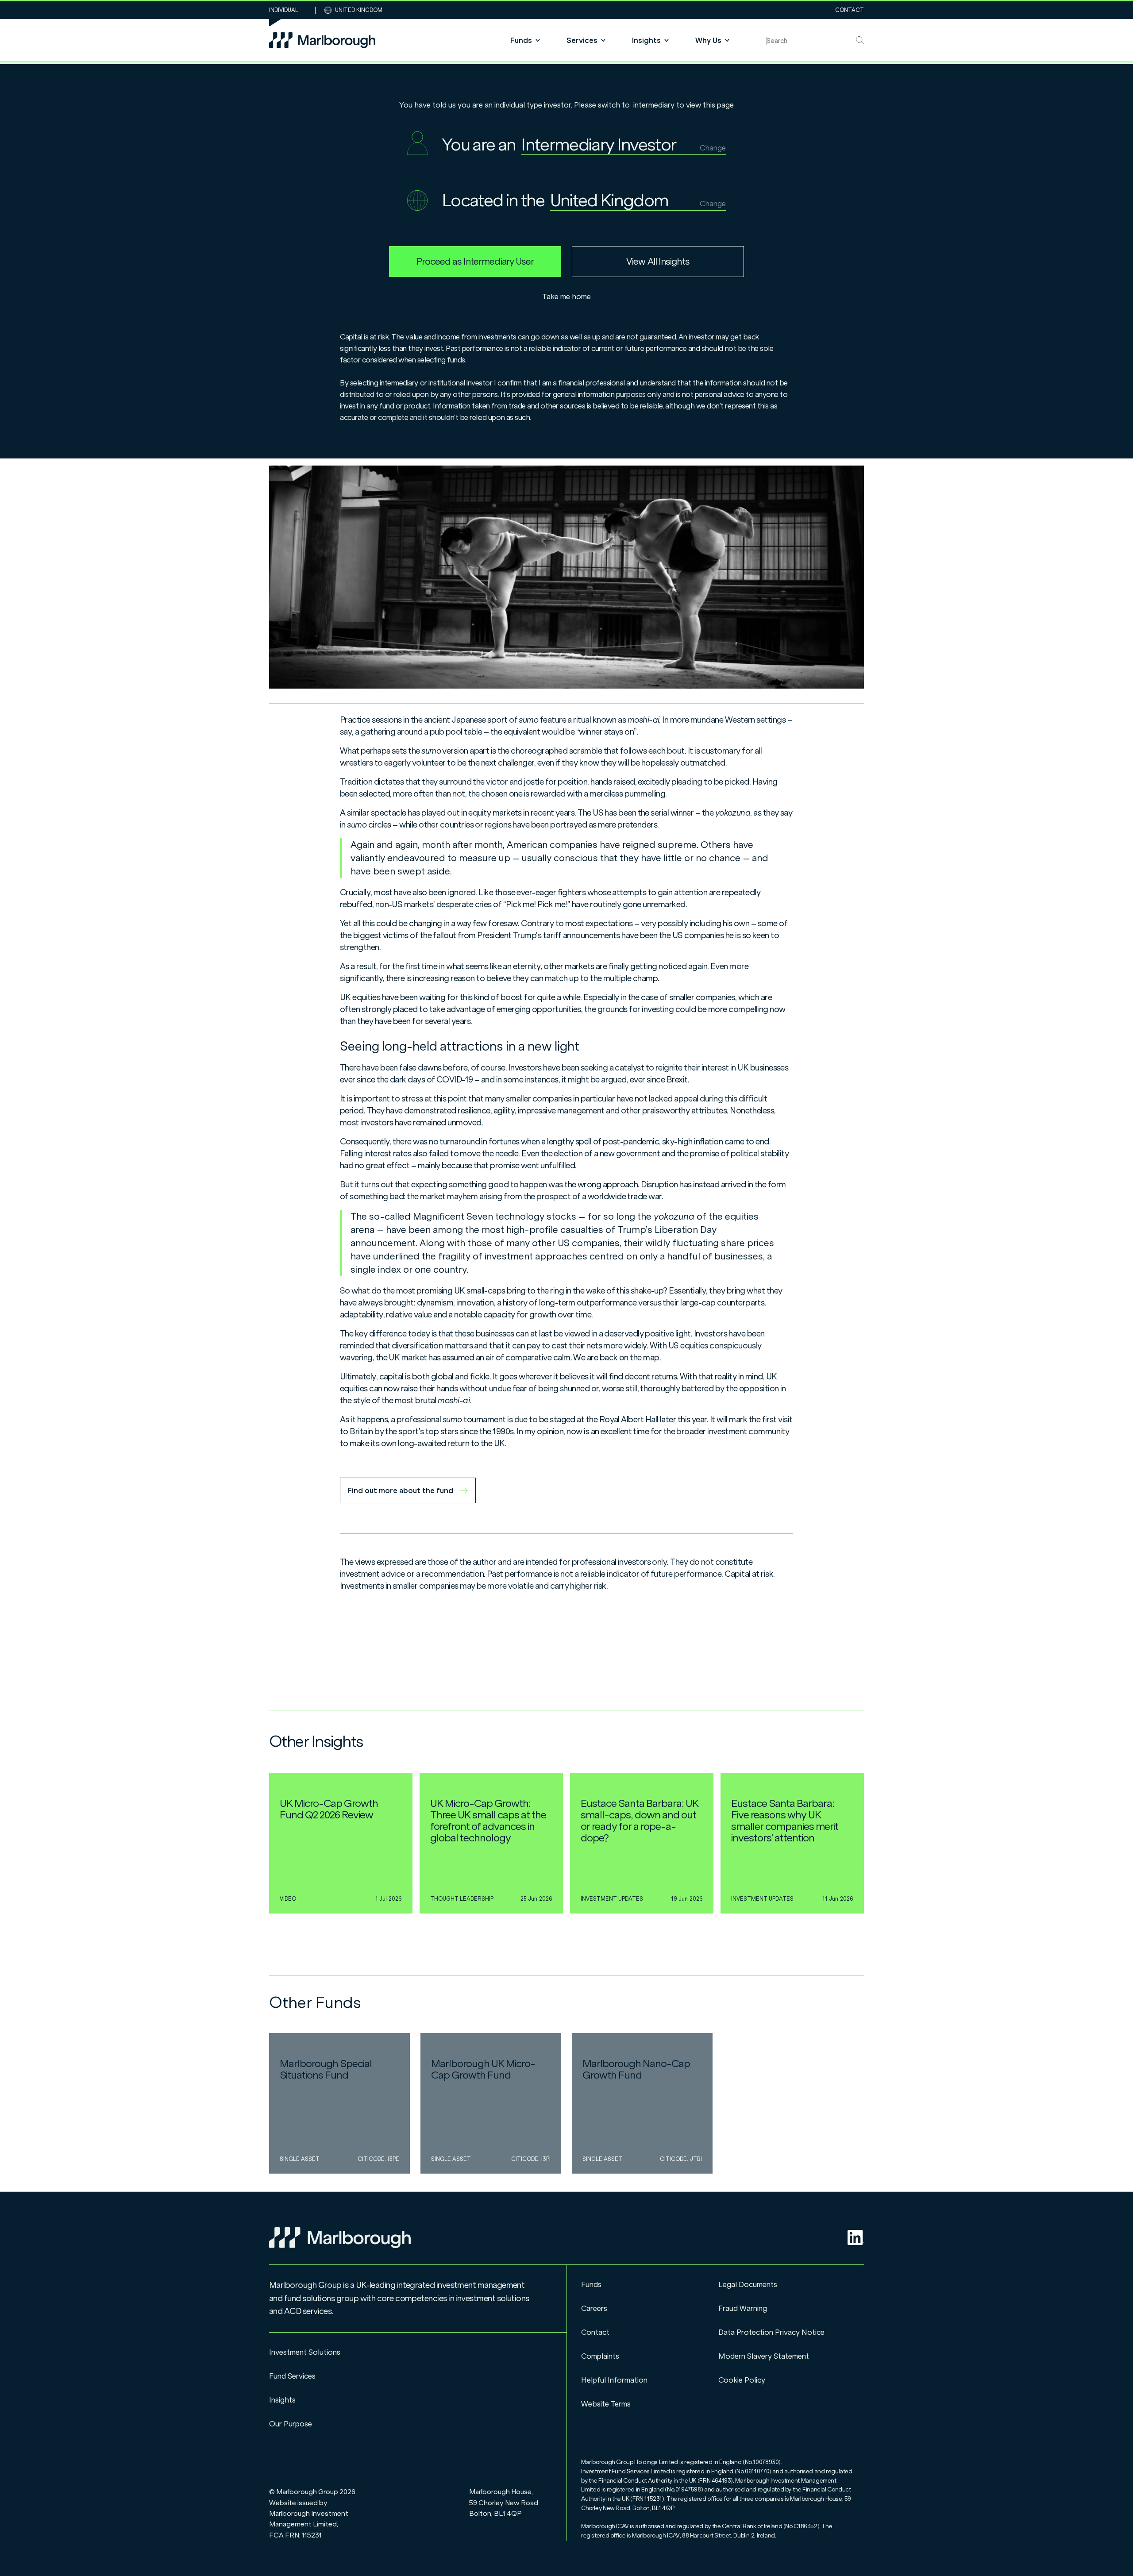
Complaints (600, 2356)
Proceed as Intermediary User (475, 262)
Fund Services (292, 2376)
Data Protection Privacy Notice (771, 2332)
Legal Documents (748, 2284)
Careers (594, 2308)
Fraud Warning (743, 2308)
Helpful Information (614, 2380)
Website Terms (606, 2404)
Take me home (566, 296)
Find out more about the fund (400, 1490)
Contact (850, 10)
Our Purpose (291, 2424)
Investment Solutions (305, 2352)
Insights (282, 2400)
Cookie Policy (742, 2380)
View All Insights (658, 262)
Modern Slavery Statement (764, 2356)
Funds (591, 2284)
